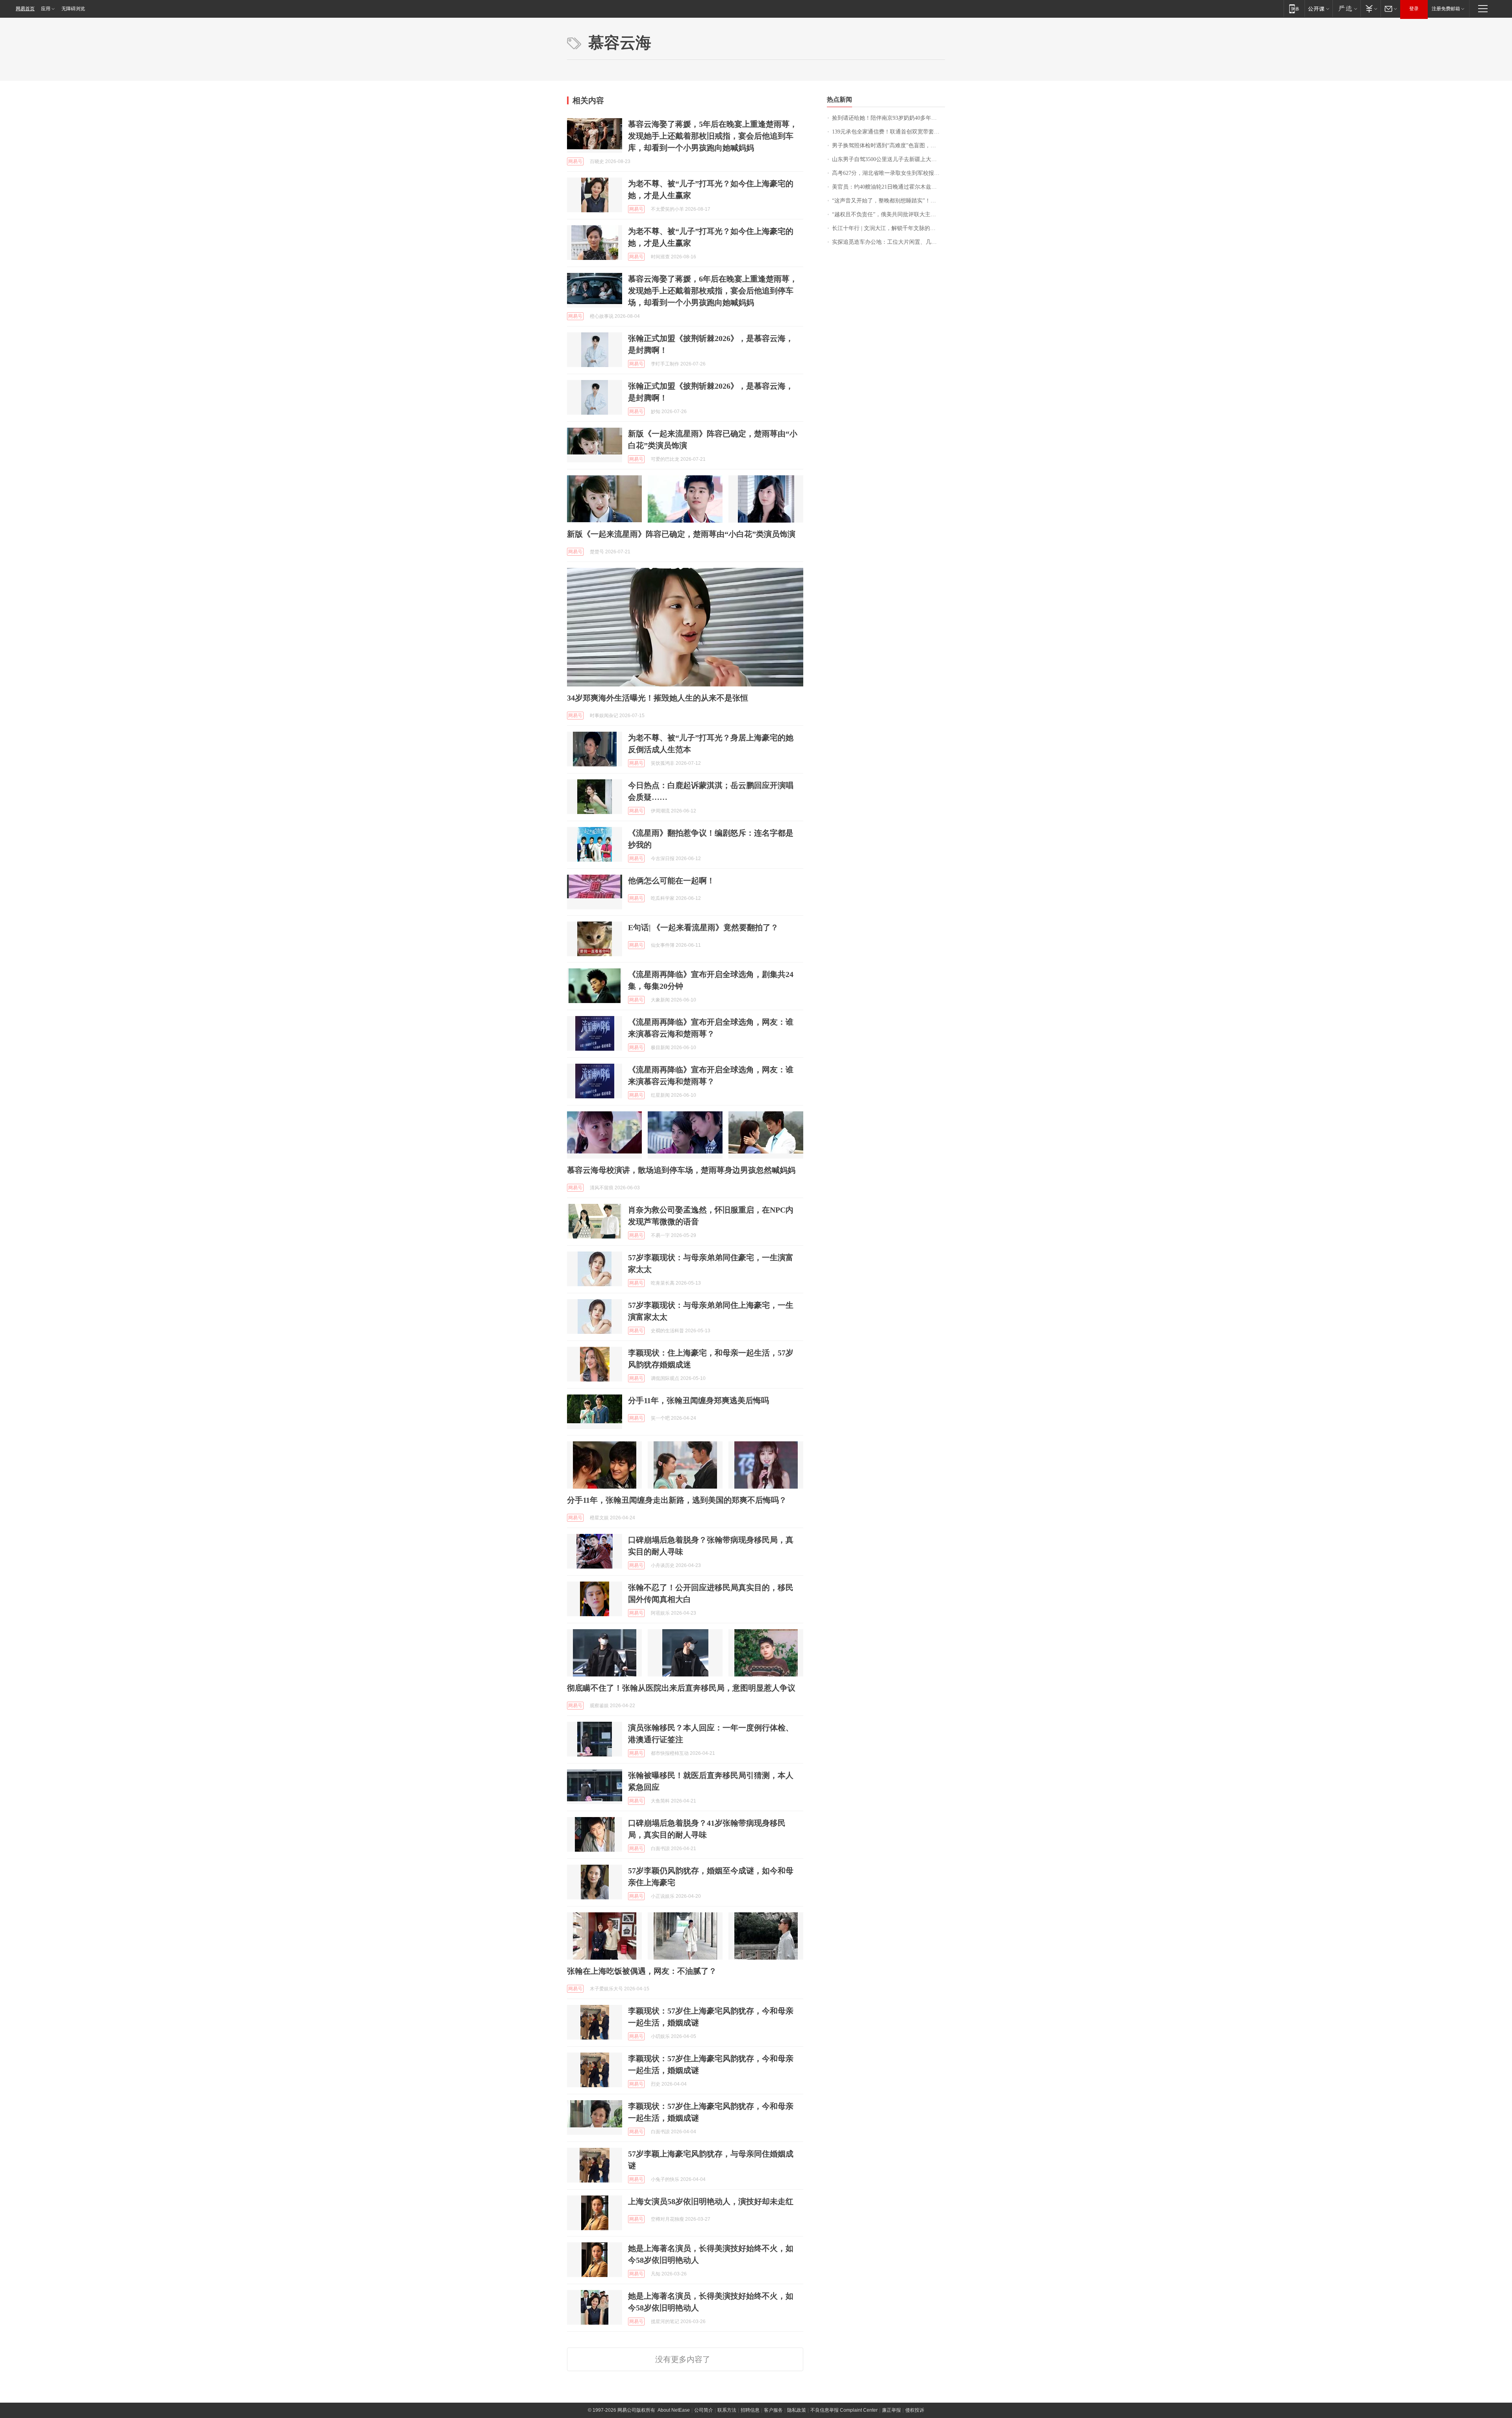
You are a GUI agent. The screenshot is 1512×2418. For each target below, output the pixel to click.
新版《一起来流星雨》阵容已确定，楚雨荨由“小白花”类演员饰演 (681, 534)
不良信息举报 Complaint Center (844, 2410)
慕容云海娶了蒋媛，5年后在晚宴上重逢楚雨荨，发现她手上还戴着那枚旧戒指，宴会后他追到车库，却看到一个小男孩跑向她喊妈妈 (713, 136)
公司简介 (704, 2410)
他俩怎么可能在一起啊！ (671, 881)
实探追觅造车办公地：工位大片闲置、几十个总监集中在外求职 (888, 242)
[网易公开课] (1318, 8)
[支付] (1370, 8)
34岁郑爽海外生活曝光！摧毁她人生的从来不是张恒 (658, 698)
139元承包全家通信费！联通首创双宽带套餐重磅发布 (888, 132)
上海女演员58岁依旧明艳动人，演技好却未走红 (711, 2201)
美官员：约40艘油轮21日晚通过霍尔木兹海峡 (887, 187)
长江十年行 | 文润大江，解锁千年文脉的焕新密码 (888, 228)
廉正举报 (891, 2410)
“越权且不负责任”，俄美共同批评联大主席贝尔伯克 (888, 214)
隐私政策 (797, 2410)
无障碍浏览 (73, 9)
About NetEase (674, 2410)
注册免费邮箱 (1446, 9)
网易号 (575, 161)
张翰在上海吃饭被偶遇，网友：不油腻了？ (642, 1971)
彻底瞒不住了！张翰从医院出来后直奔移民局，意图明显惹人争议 (681, 1688)
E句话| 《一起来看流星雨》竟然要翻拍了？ (703, 927)
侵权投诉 (915, 2410)
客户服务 (773, 2410)
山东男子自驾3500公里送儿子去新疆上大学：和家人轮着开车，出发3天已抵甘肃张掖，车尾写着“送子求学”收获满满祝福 (888, 159)
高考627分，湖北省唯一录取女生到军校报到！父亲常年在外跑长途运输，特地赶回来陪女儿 (888, 173)
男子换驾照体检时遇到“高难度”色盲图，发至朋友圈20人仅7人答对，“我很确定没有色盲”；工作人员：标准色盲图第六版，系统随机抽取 (888, 146)
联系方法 (727, 2410)
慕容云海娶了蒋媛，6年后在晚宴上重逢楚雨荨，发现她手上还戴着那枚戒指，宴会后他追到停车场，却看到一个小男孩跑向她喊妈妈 (713, 291)
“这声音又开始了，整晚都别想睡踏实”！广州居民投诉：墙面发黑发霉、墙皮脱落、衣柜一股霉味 (888, 201)
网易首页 (25, 9)
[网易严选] (1346, 8)
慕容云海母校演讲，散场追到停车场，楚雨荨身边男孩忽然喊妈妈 (681, 1170)
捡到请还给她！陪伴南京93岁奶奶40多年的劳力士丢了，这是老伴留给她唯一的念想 (888, 118)
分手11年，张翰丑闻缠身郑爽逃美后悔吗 (699, 1400)
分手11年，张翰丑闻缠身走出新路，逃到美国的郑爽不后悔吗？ (677, 1500)
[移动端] (1294, 8)
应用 (46, 9)
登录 (1414, 9)
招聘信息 (750, 2410)
